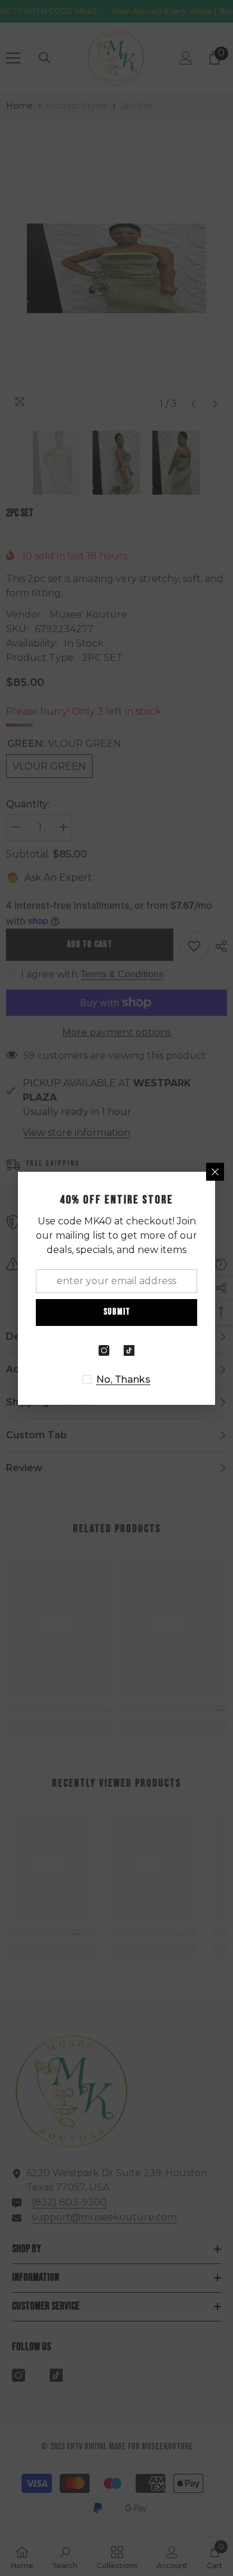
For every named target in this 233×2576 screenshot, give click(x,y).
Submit (117, 1312)
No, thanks (123, 1379)
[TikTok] (129, 1350)
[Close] (215, 1172)
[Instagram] (104, 1350)
